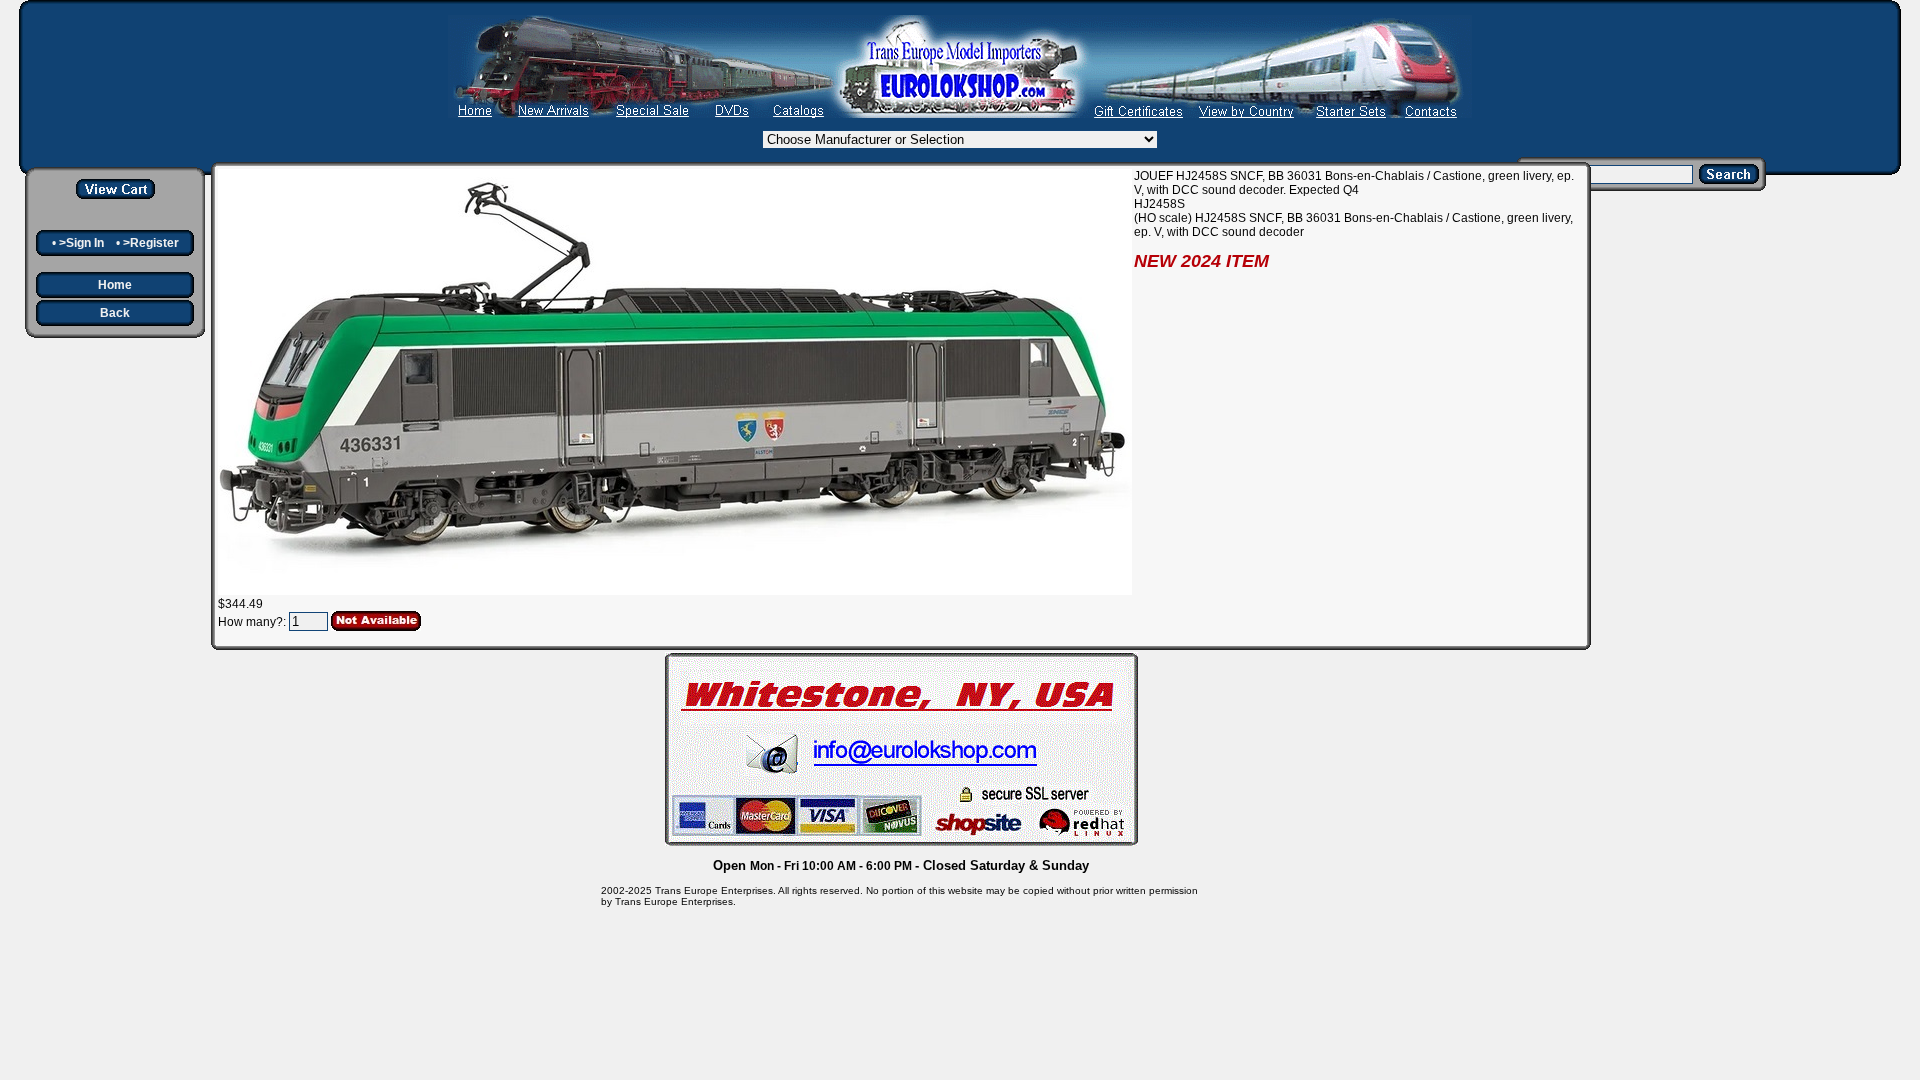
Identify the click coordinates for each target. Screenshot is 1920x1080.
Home (115, 285)
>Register (151, 243)
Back (115, 313)
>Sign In (81, 243)
